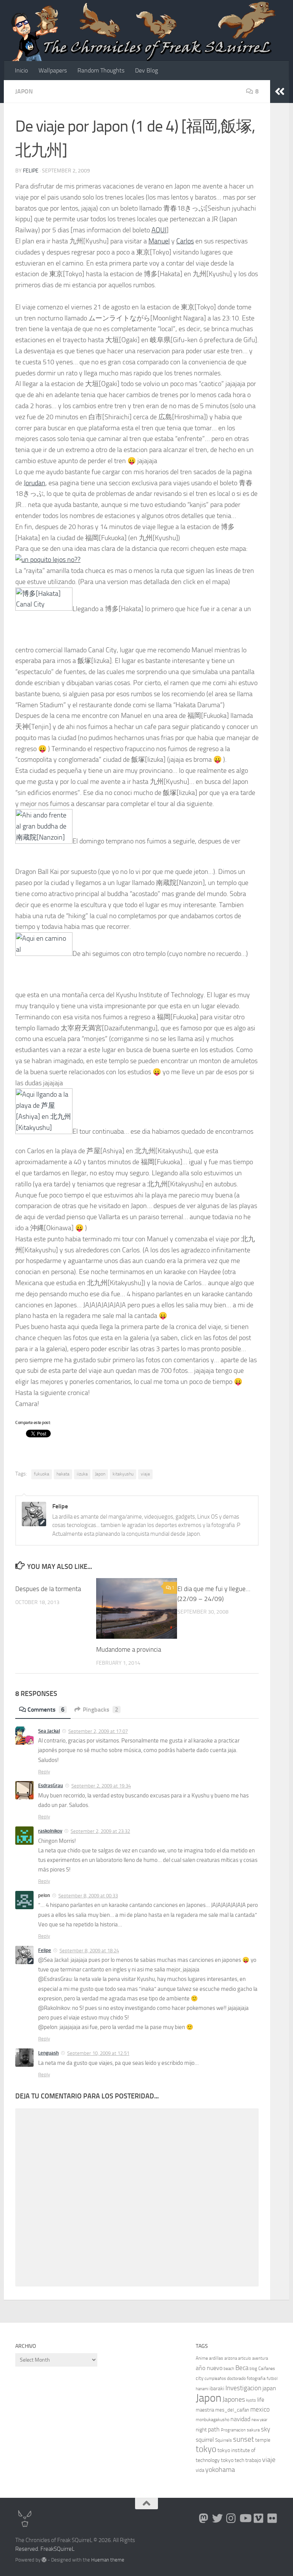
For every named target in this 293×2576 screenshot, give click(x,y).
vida (200, 2470)
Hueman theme (108, 2560)
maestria (205, 2410)
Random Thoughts (101, 70)
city (200, 2378)
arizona (231, 2358)
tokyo (206, 2449)
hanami (202, 2389)
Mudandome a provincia (129, 1649)
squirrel (205, 2440)
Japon (24, 91)
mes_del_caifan (232, 2410)
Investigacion (243, 2388)
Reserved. (27, 2549)
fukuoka (42, 1474)
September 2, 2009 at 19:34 (101, 1786)
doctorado (236, 2378)
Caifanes (267, 2368)
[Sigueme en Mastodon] (204, 2518)
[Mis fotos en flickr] (272, 2518)
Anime (202, 2358)
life (261, 2400)
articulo (245, 2358)
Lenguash (48, 2053)
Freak (47, 2549)
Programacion (233, 2430)
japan (269, 2388)
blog (253, 2369)
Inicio (21, 70)
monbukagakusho (213, 2420)
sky (266, 2429)
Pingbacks (101, 1710)
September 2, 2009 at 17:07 (98, 1731)
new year (259, 2420)
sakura (253, 2430)
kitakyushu (123, 1474)
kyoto (251, 2400)
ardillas (216, 2358)
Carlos (185, 241)
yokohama (220, 2470)
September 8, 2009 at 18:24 (89, 1951)
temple (263, 2440)
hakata (63, 1474)
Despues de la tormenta (48, 1589)
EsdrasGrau (51, 1785)
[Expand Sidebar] (280, 92)
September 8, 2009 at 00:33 (88, 1896)
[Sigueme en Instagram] (231, 2518)
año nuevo (209, 2368)
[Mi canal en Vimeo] (259, 2518)
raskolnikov (50, 1831)
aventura (260, 2358)
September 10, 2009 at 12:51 (98, 2053)
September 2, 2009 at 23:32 (100, 1831)
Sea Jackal (49, 1731)
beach (229, 2369)
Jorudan (35, 483)
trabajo (253, 2460)
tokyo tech (233, 2460)
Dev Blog (146, 70)
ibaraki (217, 2389)
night (201, 2430)
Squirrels (224, 2440)
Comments (46, 1710)
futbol (272, 2379)
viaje (145, 1474)
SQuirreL (64, 2549)
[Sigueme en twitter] (217, 2518)
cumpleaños (215, 2379)
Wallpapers (53, 70)
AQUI (159, 230)
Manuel (159, 241)
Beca (242, 2368)
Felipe (31, 171)
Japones (234, 2399)
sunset (244, 2439)
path (214, 2429)
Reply (44, 1772)
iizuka (82, 1474)
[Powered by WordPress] (44, 2560)
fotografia (256, 2378)
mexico (260, 2409)
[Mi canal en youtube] (245, 2518)
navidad (240, 2419)
